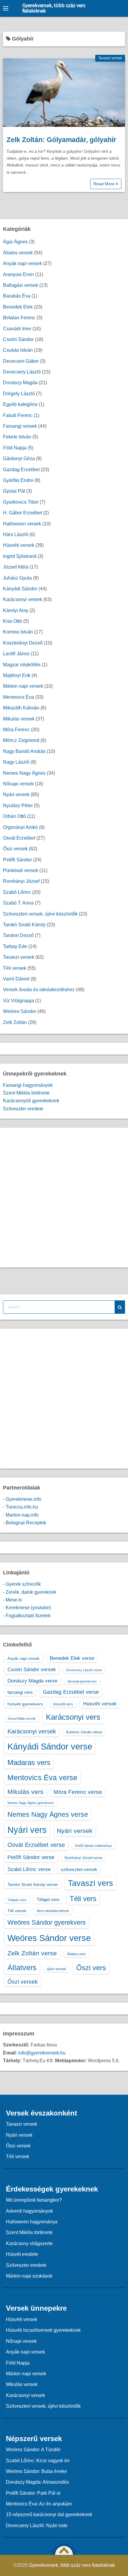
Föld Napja (15, 448)
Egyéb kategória (20, 404)
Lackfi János (16, 654)
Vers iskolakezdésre (53, 1911)
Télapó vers (48, 1899)
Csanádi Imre (17, 329)
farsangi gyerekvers (82, 1681)
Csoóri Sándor (18, 339)
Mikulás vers (25, 1792)
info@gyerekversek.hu (42, 2053)
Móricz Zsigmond (21, 740)
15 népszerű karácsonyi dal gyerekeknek (49, 2514)
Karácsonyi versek (22, 599)
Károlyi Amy (16, 610)
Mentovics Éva (18, 697)
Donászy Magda (20, 383)
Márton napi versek (23, 686)
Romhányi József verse (83, 1858)
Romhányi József (21, 881)
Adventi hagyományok (29, 2211)
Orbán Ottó (14, 816)
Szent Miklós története (26, 1093)
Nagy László (16, 762)
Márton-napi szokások (29, 2276)
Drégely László (19, 394)
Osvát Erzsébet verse (36, 1845)
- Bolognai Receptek (25, 1523)
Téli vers (83, 1899)
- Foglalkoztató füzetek (27, 1616)
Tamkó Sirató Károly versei (33, 1884)
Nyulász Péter (18, 806)
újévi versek (56, 1969)
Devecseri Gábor (21, 361)
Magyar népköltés (22, 665)
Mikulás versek (19, 719)
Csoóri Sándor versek (32, 1669)
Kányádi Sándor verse (50, 1746)
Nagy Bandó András (24, 751)
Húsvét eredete (22, 2254)
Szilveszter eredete (23, 1109)
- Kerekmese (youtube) (27, 1608)
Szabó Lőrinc (17, 892)
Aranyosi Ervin (18, 274)
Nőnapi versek (18, 784)
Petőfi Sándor (17, 860)
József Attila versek (22, 1719)
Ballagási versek (21, 285)
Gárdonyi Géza (19, 459)
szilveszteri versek (79, 1869)
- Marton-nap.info (21, 1515)
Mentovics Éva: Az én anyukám (39, 2504)
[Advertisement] (64, 1198)
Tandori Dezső (18, 935)
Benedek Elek (18, 307)
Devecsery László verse (84, 1670)
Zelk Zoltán (15, 1022)
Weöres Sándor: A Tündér (33, 2450)
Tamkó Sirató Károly (24, 925)
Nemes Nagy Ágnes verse (48, 1814)
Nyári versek (16, 794)
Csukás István (18, 350)
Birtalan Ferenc (19, 318)
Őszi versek (15, 849)
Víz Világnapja (18, 1001)
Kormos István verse (84, 1732)
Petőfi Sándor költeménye (93, 1846)
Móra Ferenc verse (78, 1792)
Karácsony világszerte (29, 2243)
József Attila (16, 567)
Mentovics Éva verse (42, 1777)
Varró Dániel (16, 979)
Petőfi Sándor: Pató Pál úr (33, 2493)
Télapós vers (17, 1900)
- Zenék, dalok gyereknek (30, 1592)
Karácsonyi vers (73, 1717)
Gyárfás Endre (18, 480)
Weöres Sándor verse (49, 1938)
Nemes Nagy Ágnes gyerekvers (31, 1803)
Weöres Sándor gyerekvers (47, 1922)
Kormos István (18, 632)
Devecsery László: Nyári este (37, 2526)
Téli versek (15, 968)
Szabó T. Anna (18, 903)
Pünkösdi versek (21, 870)
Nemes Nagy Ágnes (24, 773)
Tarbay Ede (15, 946)
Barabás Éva (17, 296)
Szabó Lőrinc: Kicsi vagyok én (38, 2461)
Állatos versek (18, 253)
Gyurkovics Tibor (21, 502)
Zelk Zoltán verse (32, 1953)
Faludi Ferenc (18, 415)
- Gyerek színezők (22, 1584)
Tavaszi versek (110, 58)
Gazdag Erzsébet (21, 470)
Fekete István (17, 437)
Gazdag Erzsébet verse (71, 1692)
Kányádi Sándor (20, 589)
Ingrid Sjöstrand (20, 556)
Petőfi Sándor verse (31, 1857)
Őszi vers (91, 1968)
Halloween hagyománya (32, 2222)
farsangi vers (20, 1692)
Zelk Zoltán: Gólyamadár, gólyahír (61, 140)
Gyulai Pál (14, 491)
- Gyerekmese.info (22, 1499)
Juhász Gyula (17, 578)
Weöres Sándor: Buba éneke (36, 2471)
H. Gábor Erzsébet (22, 513)
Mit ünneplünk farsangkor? (34, 2200)
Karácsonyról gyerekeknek (31, 1101)
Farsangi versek (20, 426)
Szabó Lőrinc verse (29, 1869)
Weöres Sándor (19, 1011)
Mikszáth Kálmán (21, 708)
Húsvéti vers (63, 1704)
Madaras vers (29, 1762)
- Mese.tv (13, 1600)
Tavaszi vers (90, 1883)
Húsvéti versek (19, 545)
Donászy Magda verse (32, 1681)
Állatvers (22, 1968)
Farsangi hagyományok (28, 1085)
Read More (105, 184)
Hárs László (16, 534)
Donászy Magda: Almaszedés (37, 2482)
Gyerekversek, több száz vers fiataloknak (54, 8)
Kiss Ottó (13, 621)
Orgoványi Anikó (20, 827)
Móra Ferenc (16, 730)
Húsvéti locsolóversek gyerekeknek (43, 2330)
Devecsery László (22, 372)
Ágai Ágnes (15, 242)
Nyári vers (27, 1830)
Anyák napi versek (22, 263)
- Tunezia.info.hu (21, 1507)
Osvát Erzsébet (19, 838)
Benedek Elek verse (72, 1658)
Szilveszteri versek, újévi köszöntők (40, 914)
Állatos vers (76, 1954)
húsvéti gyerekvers (25, 1704)
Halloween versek (22, 524)
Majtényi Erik (17, 675)
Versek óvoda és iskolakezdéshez (39, 990)
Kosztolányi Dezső (23, 643)
